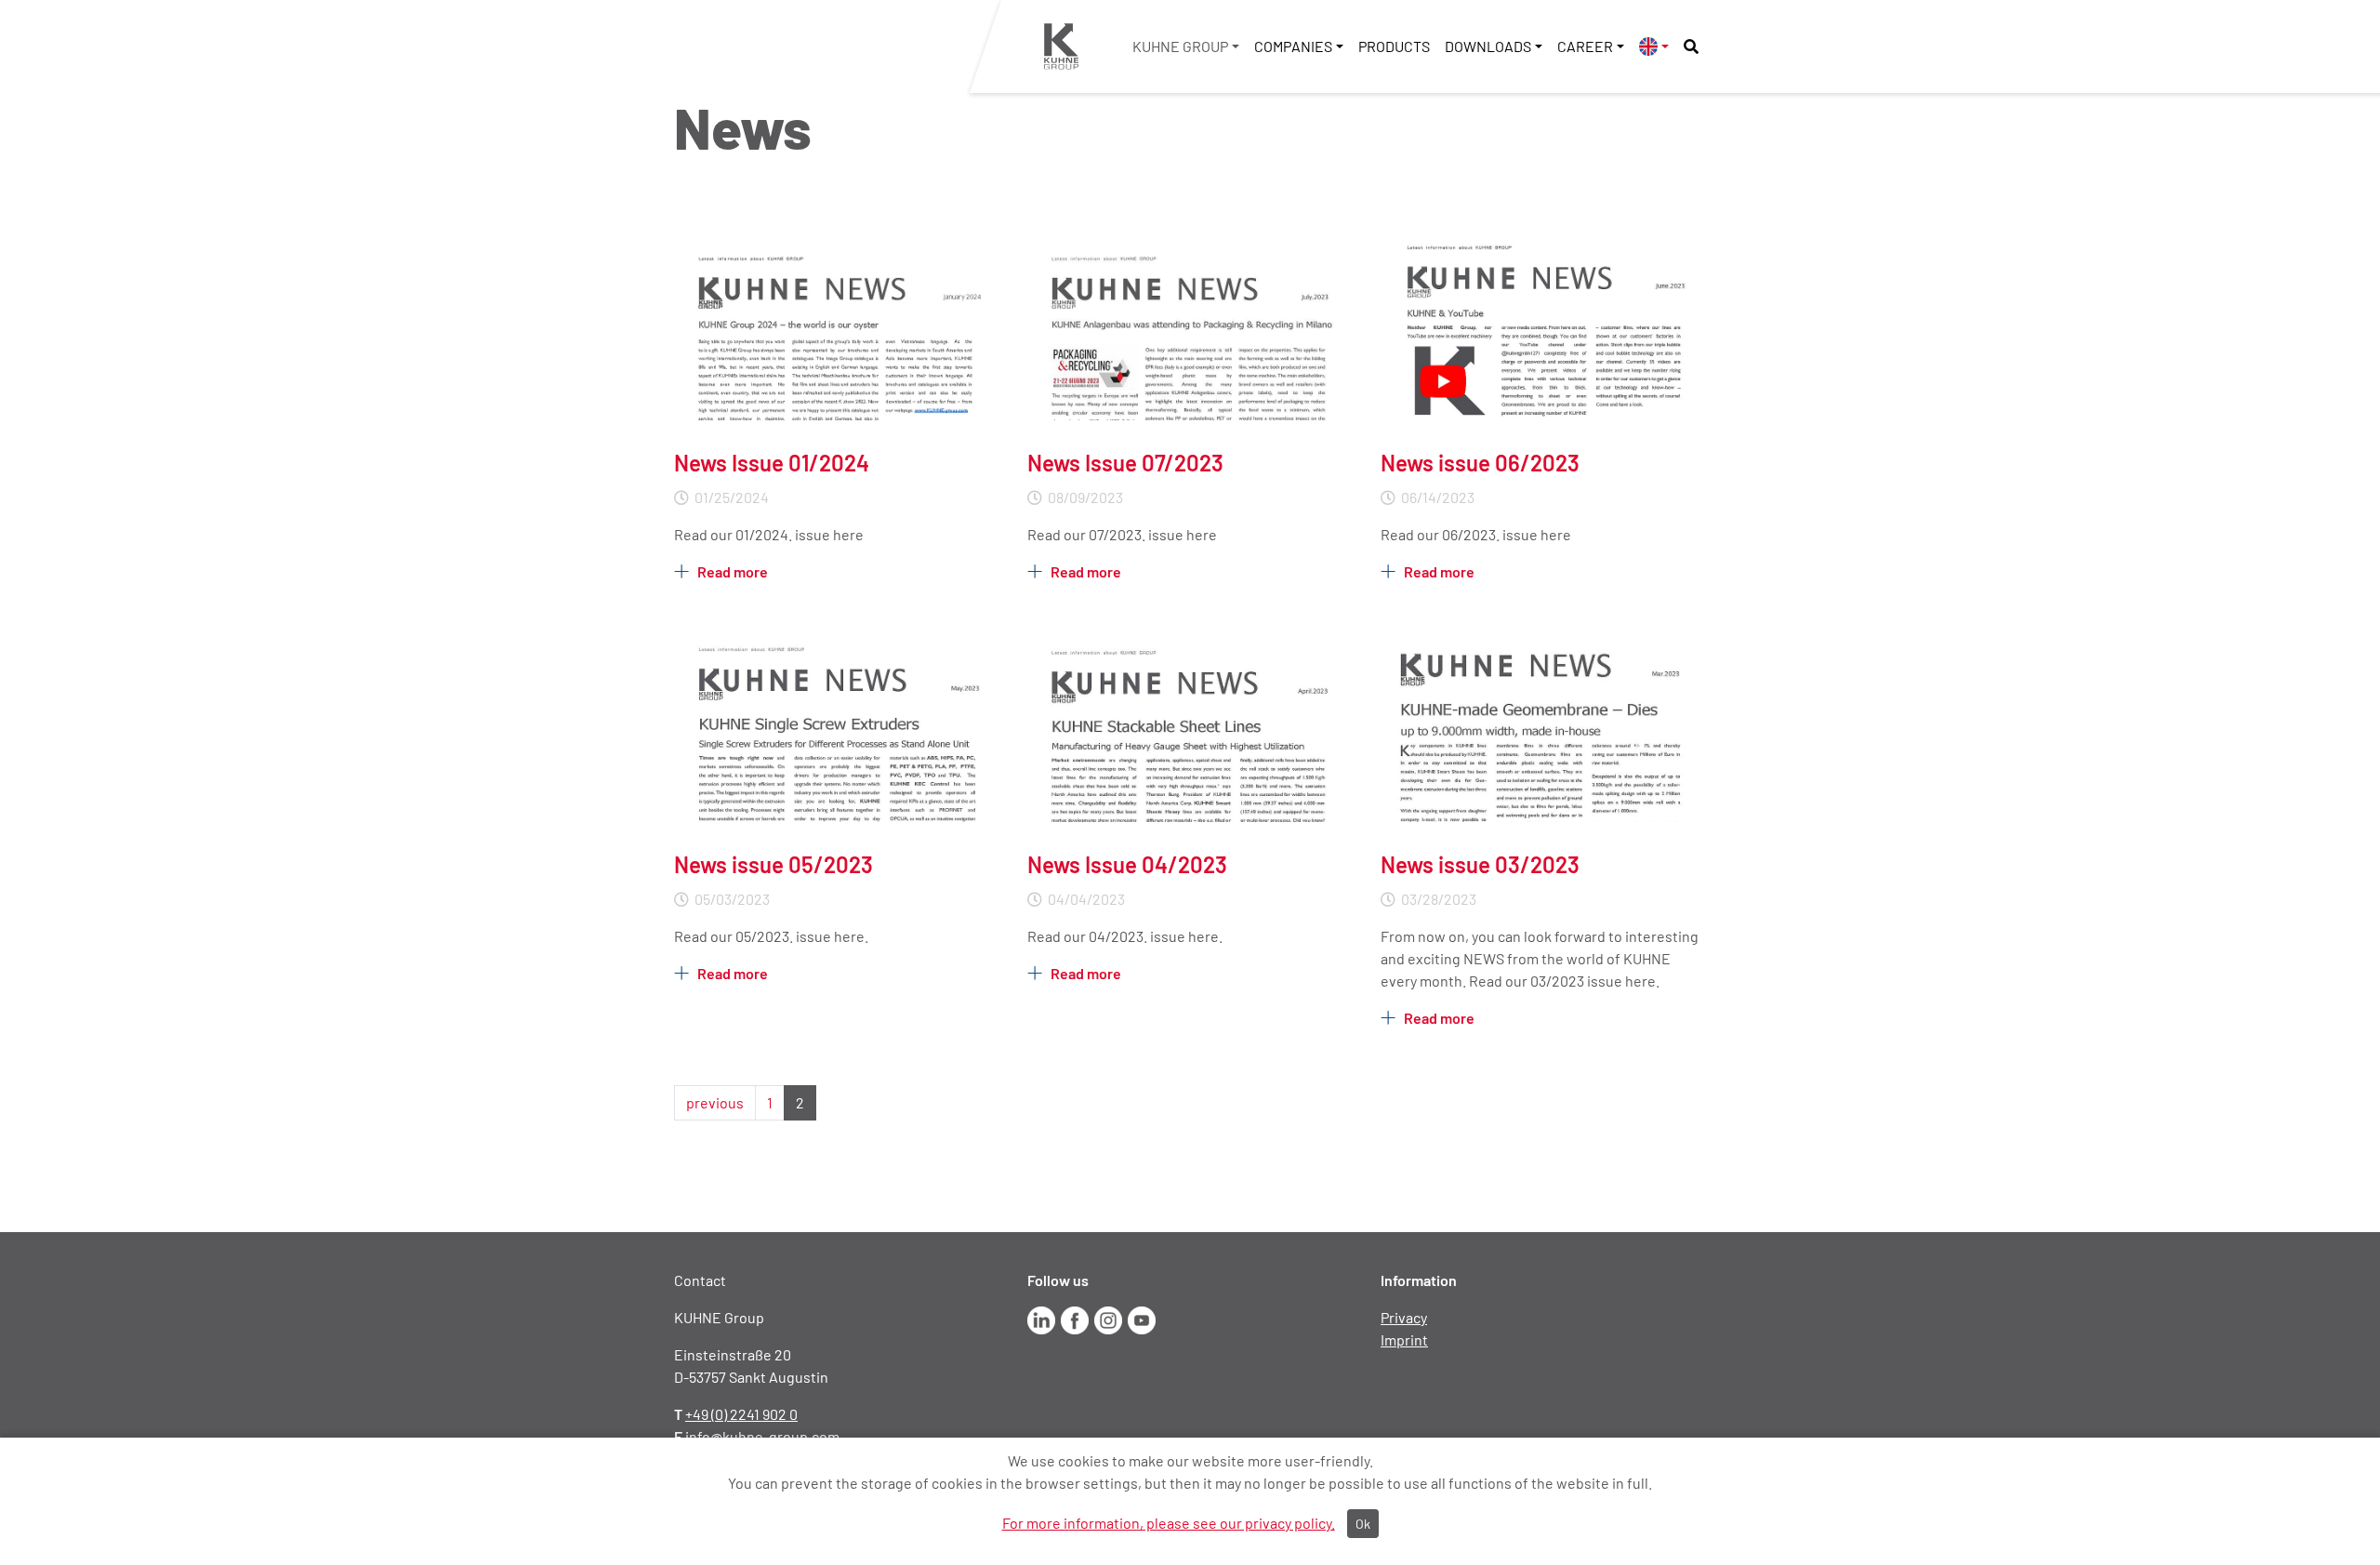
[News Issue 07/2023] (1190, 326)
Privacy (1404, 1317)
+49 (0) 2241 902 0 (741, 1414)
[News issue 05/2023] (837, 729)
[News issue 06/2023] (1543, 326)
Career (1585, 46)
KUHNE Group (1180, 46)
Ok (1363, 1524)
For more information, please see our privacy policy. (1169, 1523)
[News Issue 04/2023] (1190, 729)
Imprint (1404, 1340)
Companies (1293, 46)
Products (1394, 46)
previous (715, 1102)
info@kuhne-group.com (762, 1436)
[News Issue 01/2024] (837, 326)
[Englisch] (1654, 46)
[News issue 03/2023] (1543, 729)
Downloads (1488, 46)
